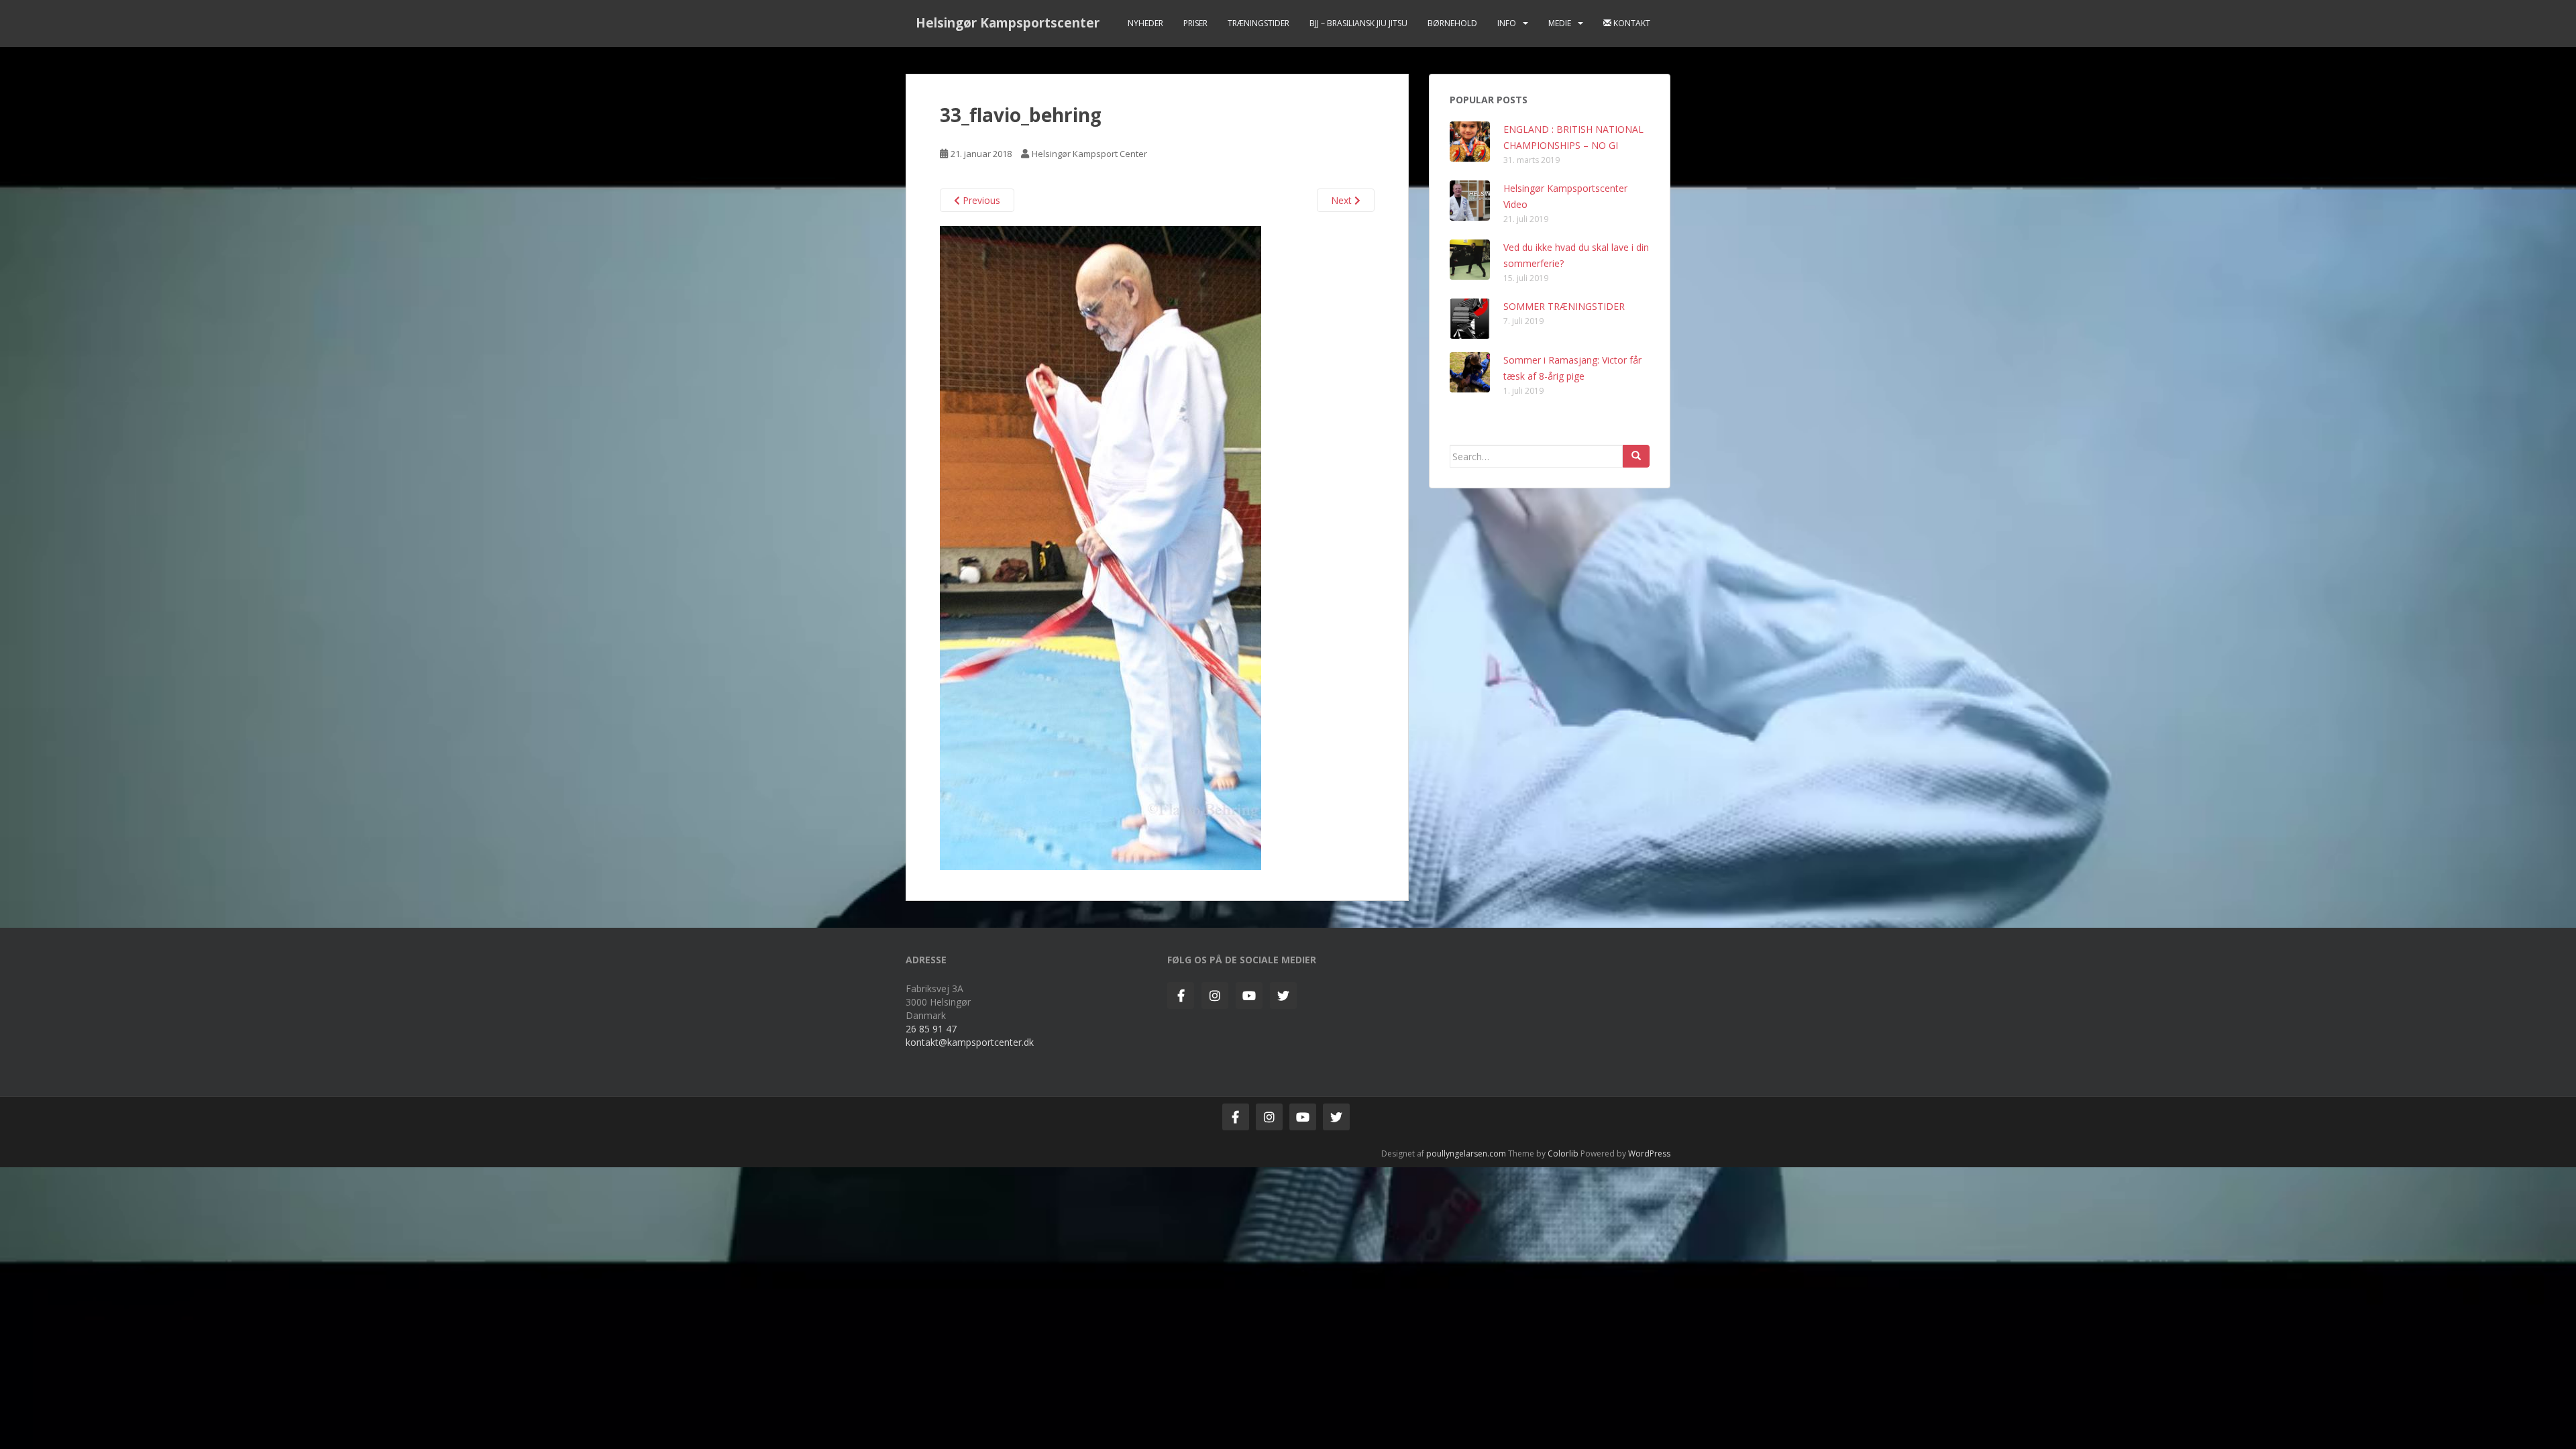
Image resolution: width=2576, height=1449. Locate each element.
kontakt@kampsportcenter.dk (970, 1042)
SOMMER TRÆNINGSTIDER (1564, 306)
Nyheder (1145, 23)
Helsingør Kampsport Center (1089, 154)
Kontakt (1631, 23)
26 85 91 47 (931, 1029)
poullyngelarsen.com (1466, 1153)
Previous (980, 200)
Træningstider (1258, 23)
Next (1343, 200)
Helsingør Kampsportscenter (1008, 23)
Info (1507, 23)
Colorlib (1563, 1153)
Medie (1560, 23)
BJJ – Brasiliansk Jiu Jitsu (1358, 23)
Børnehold (1452, 23)
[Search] (1636, 456)
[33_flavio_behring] (1101, 547)
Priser (1195, 23)
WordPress (1649, 1153)
